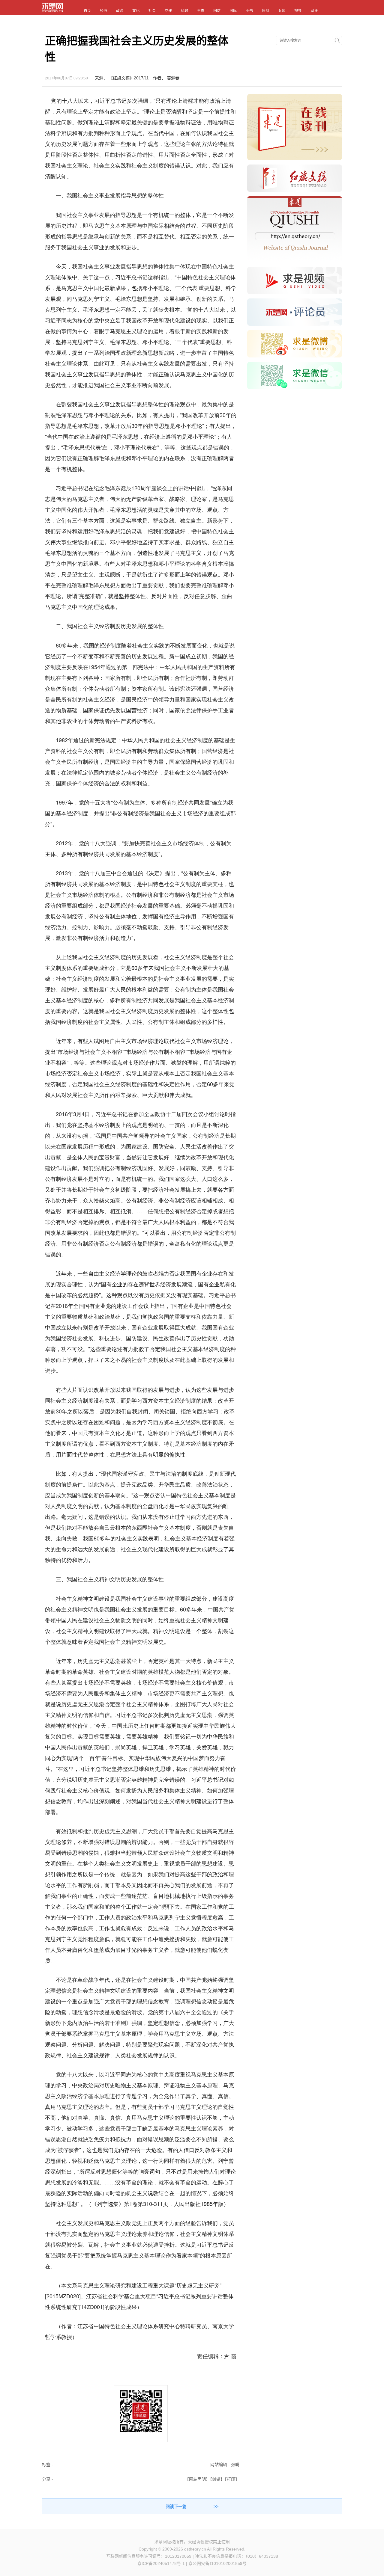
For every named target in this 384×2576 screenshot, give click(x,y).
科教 (184, 11)
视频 (298, 11)
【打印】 (232, 2479)
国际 (233, 11)
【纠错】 (217, 2479)
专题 (282, 11)
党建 (168, 11)
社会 (152, 11)
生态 (201, 11)
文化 (136, 11)
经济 (103, 11)
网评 (314, 11)
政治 (120, 11)
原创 (265, 11)
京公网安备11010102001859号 (217, 2563)
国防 (217, 11)
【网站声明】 (197, 2479)
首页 (87, 11)
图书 (249, 11)
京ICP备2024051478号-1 (161, 2563)
